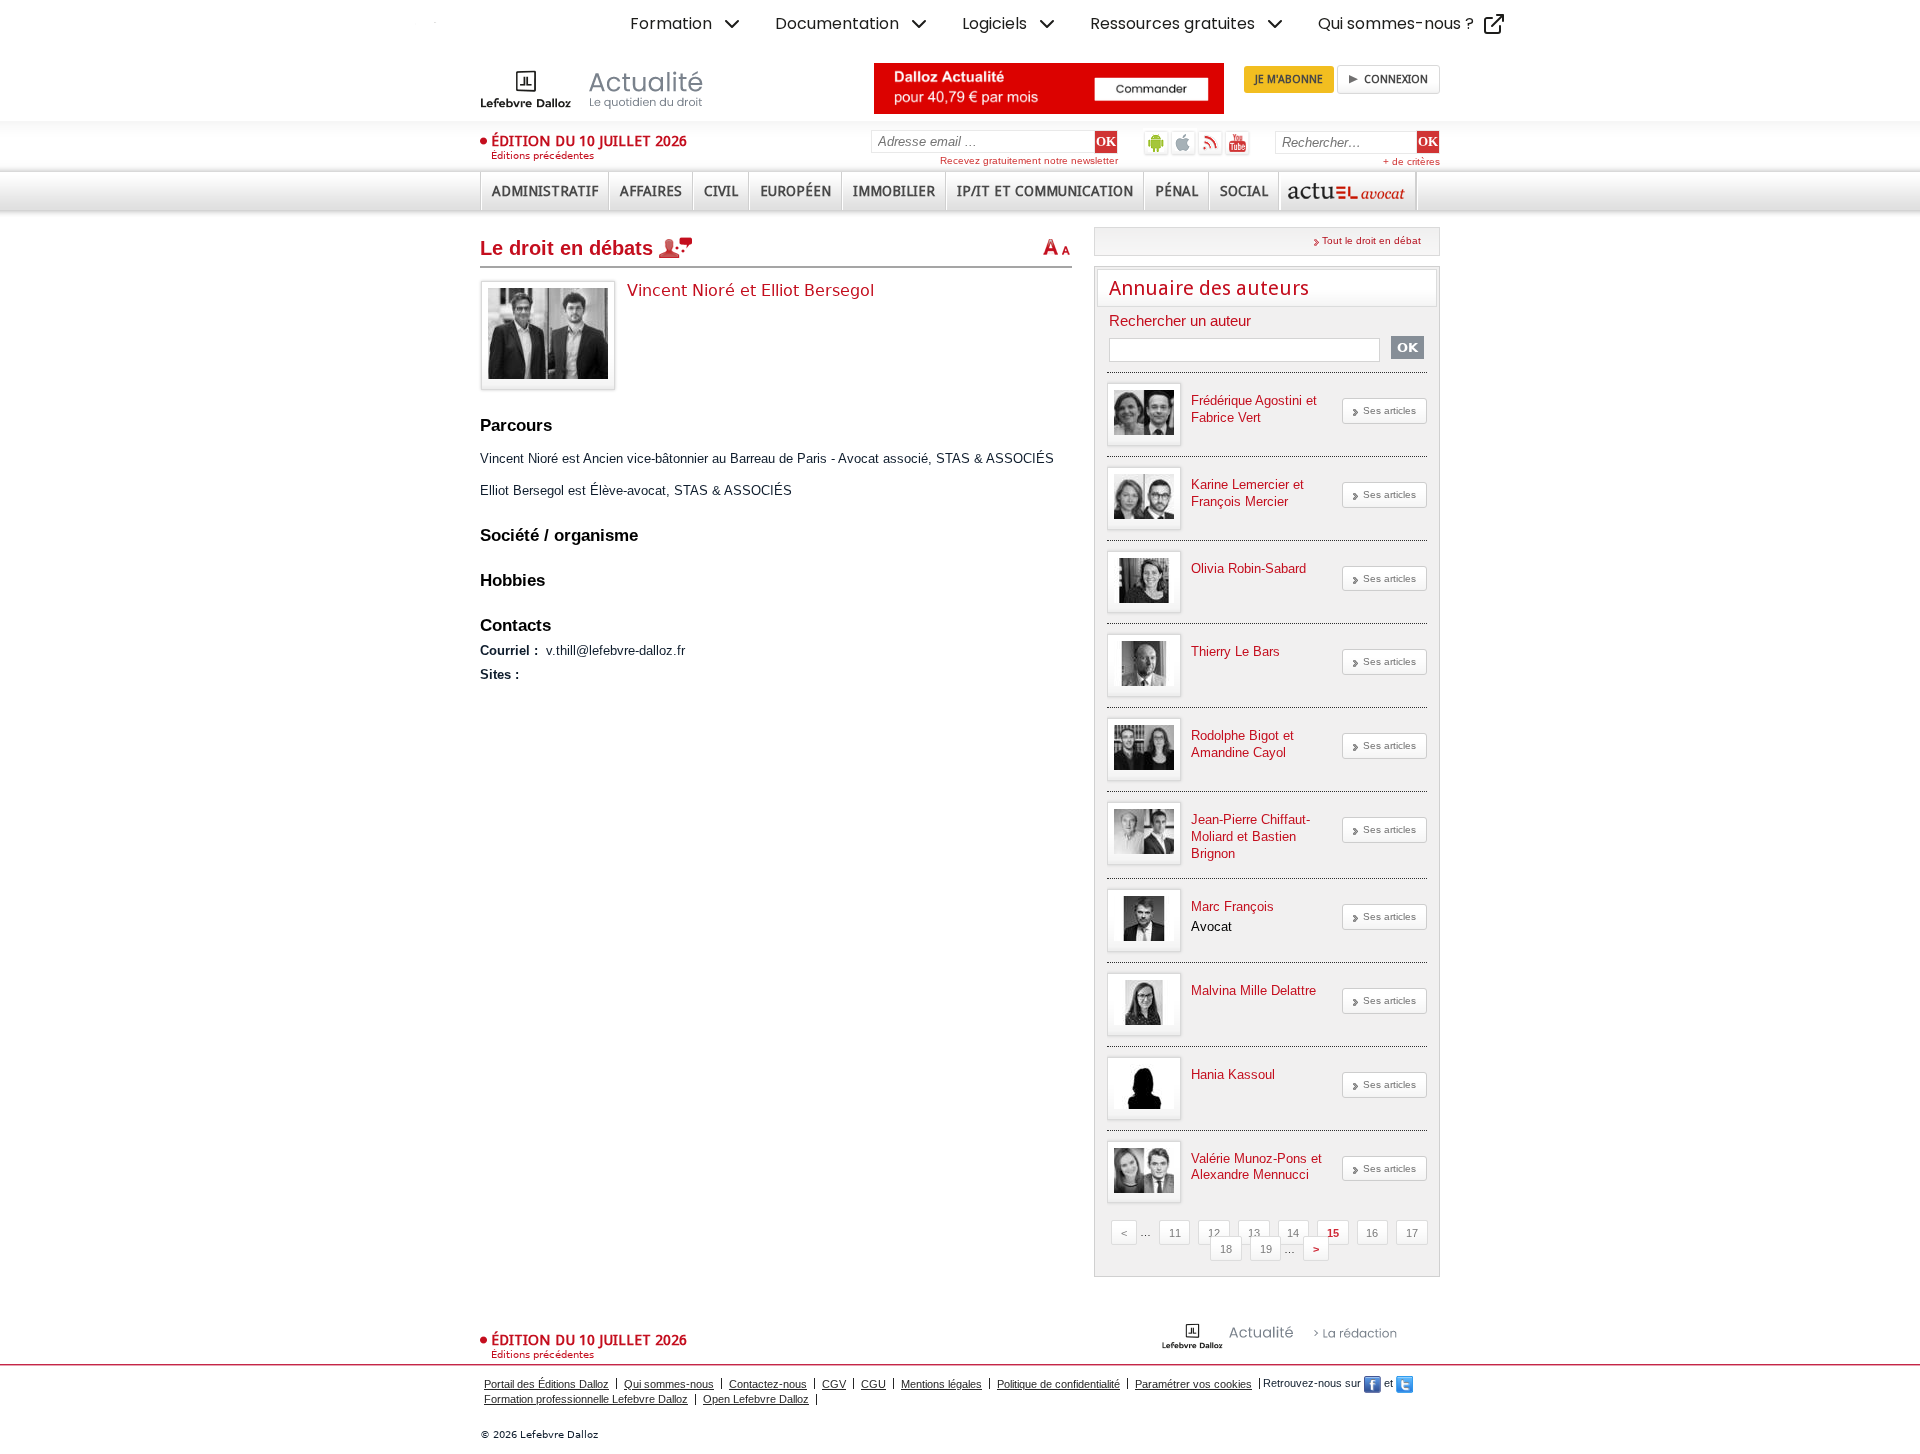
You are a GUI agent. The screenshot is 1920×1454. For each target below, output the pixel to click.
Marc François (1232, 906)
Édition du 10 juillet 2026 (589, 141)
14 (1293, 1232)
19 (1266, 1249)
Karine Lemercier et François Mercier (1247, 493)
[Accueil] (612, 89)
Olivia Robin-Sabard (1248, 568)
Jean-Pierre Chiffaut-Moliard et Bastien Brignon (1250, 836)
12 (1214, 1232)
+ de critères (1411, 161)
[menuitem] (687, 24)
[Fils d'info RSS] (1210, 142)
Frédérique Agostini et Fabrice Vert (1254, 409)
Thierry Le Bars (1235, 651)
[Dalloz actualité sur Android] (1156, 142)
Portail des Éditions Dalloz (546, 1384)
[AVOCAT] (1348, 191)
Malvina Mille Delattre (1253, 990)
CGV (834, 1384)
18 (1226, 1249)
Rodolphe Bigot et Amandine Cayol (1242, 744)
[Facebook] (1372, 1384)
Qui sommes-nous (669, 1384)
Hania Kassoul (1233, 1074)
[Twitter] (1404, 1384)
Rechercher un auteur (1180, 321)
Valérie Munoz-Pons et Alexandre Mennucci (1256, 1167)
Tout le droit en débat (1371, 240)
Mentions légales (941, 1384)
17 (1412, 1232)
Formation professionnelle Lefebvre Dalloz (586, 1399)
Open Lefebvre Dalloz (756, 1399)
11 (1175, 1232)
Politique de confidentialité (1058, 1384)
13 (1254, 1232)
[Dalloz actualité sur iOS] (1183, 142)
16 (1372, 1232)
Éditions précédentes (542, 155)
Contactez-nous (768, 1384)
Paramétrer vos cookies (1193, 1384)
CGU (873, 1384)
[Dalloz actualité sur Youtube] (1237, 142)
